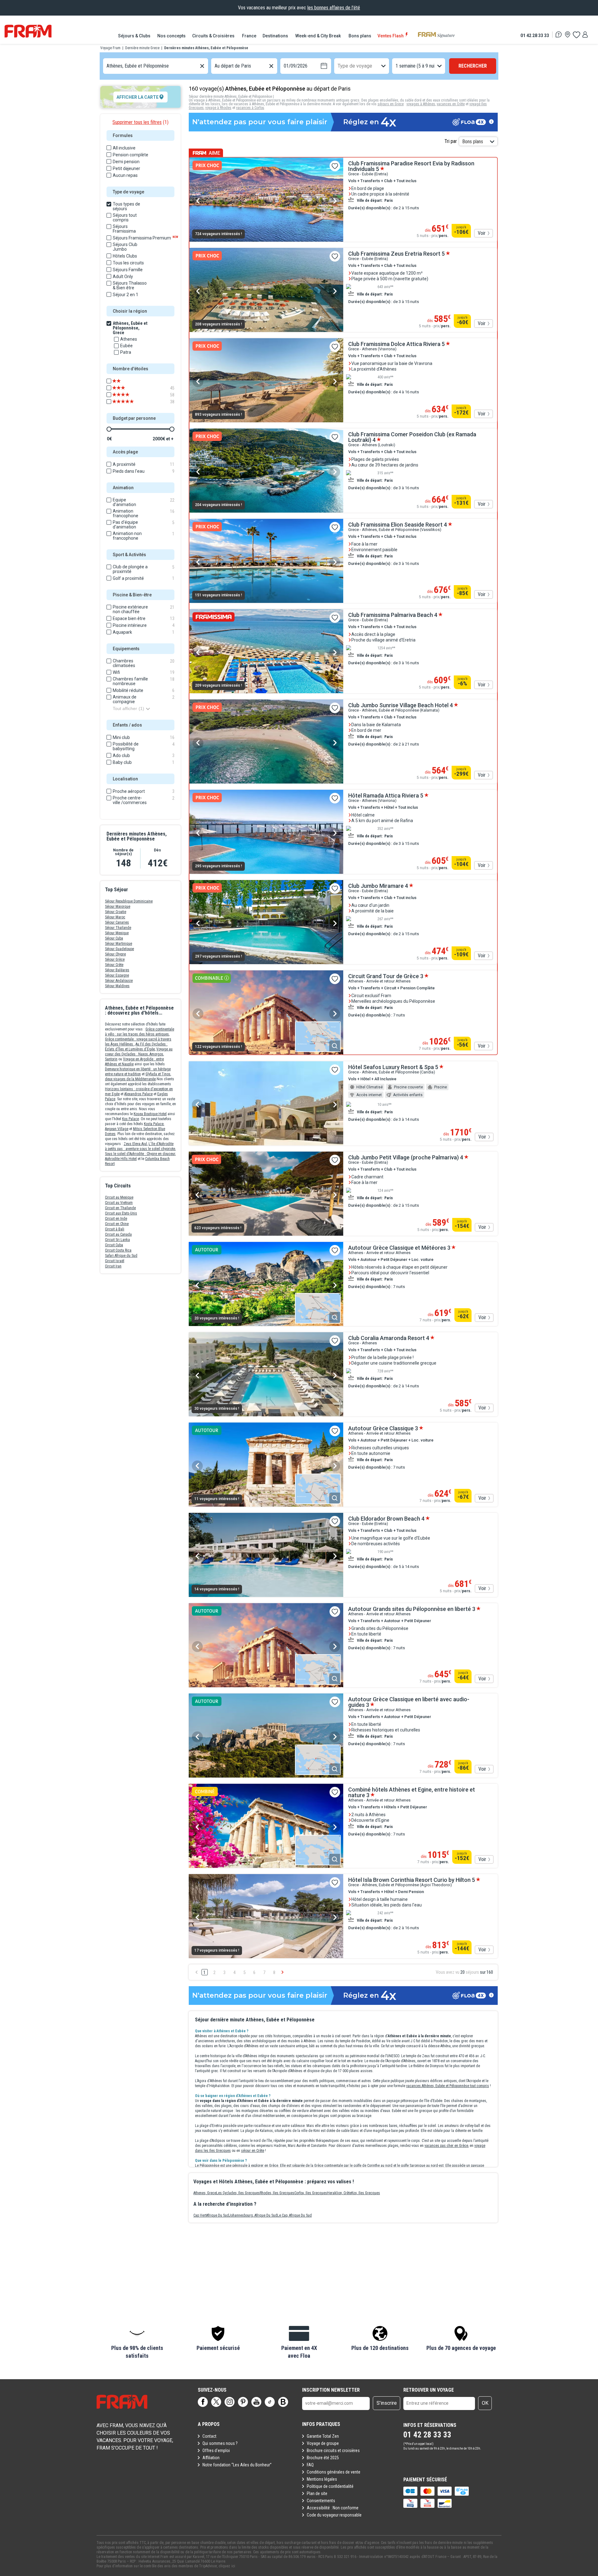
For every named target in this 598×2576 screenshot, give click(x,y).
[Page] (203, 2402)
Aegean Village (117, 1129)
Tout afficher (128, 708)
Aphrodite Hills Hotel (121, 1159)
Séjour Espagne (117, 975)
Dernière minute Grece (142, 48)
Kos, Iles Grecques (366, 2193)
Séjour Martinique (119, 944)
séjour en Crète (253, 2151)
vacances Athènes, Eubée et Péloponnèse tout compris (448, 2086)
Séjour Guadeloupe (119, 949)
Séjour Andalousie (119, 981)
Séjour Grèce (115, 959)
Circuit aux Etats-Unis (121, 1213)
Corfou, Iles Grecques (311, 2193)
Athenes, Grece (205, 2193)
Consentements (321, 2501)
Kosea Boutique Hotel (150, 1114)
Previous (198, 201)
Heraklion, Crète (339, 2193)
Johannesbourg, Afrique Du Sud (253, 2215)
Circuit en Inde (116, 1219)
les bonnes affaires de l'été (334, 8)
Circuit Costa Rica (118, 1250)
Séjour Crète (114, 965)
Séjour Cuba (114, 938)
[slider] (109, 429)
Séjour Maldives (117, 986)
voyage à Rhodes (218, 108)
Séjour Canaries (117, 922)
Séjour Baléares (117, 970)
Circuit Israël (115, 1261)
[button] (137, 2343)
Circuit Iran (113, 1266)
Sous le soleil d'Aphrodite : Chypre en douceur (140, 1154)
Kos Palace (131, 1119)
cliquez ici (227, 2566)
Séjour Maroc (115, 917)
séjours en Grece (391, 104)
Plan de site (317, 2493)
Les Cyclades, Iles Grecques (238, 2193)
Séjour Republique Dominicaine (129, 901)
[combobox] (107, 66)
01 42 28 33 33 (535, 35)
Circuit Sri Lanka (117, 1240)
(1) (140, 122)
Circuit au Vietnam (119, 1203)
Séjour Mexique (117, 933)
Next (335, 201)
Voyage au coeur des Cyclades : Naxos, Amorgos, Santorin (139, 1054)
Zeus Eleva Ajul (135, 1144)
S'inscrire (387, 2403)
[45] (127, 388)
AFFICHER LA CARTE (138, 97)
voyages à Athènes (421, 104)
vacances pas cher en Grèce (446, 2146)
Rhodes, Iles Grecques (277, 2193)
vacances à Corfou (250, 108)
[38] (127, 402)
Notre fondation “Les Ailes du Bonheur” (237, 2465)
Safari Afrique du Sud (121, 1256)
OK (485, 2403)
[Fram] (28, 31)
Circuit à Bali (115, 1229)
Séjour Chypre (115, 954)
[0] (576, 35)
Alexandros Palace (138, 1094)
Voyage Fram (110, 48)
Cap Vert (200, 2215)
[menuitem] (135, 36)
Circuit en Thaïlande (120, 1208)
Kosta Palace (154, 1124)
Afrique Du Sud (218, 2215)
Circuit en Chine (117, 1224)
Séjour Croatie (116, 912)
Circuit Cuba (114, 1245)
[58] (127, 395)
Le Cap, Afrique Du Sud (294, 2215)
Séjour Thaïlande (118, 928)
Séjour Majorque (118, 907)
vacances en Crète (451, 104)
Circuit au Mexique (119, 1197)
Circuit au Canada (118, 1234)
